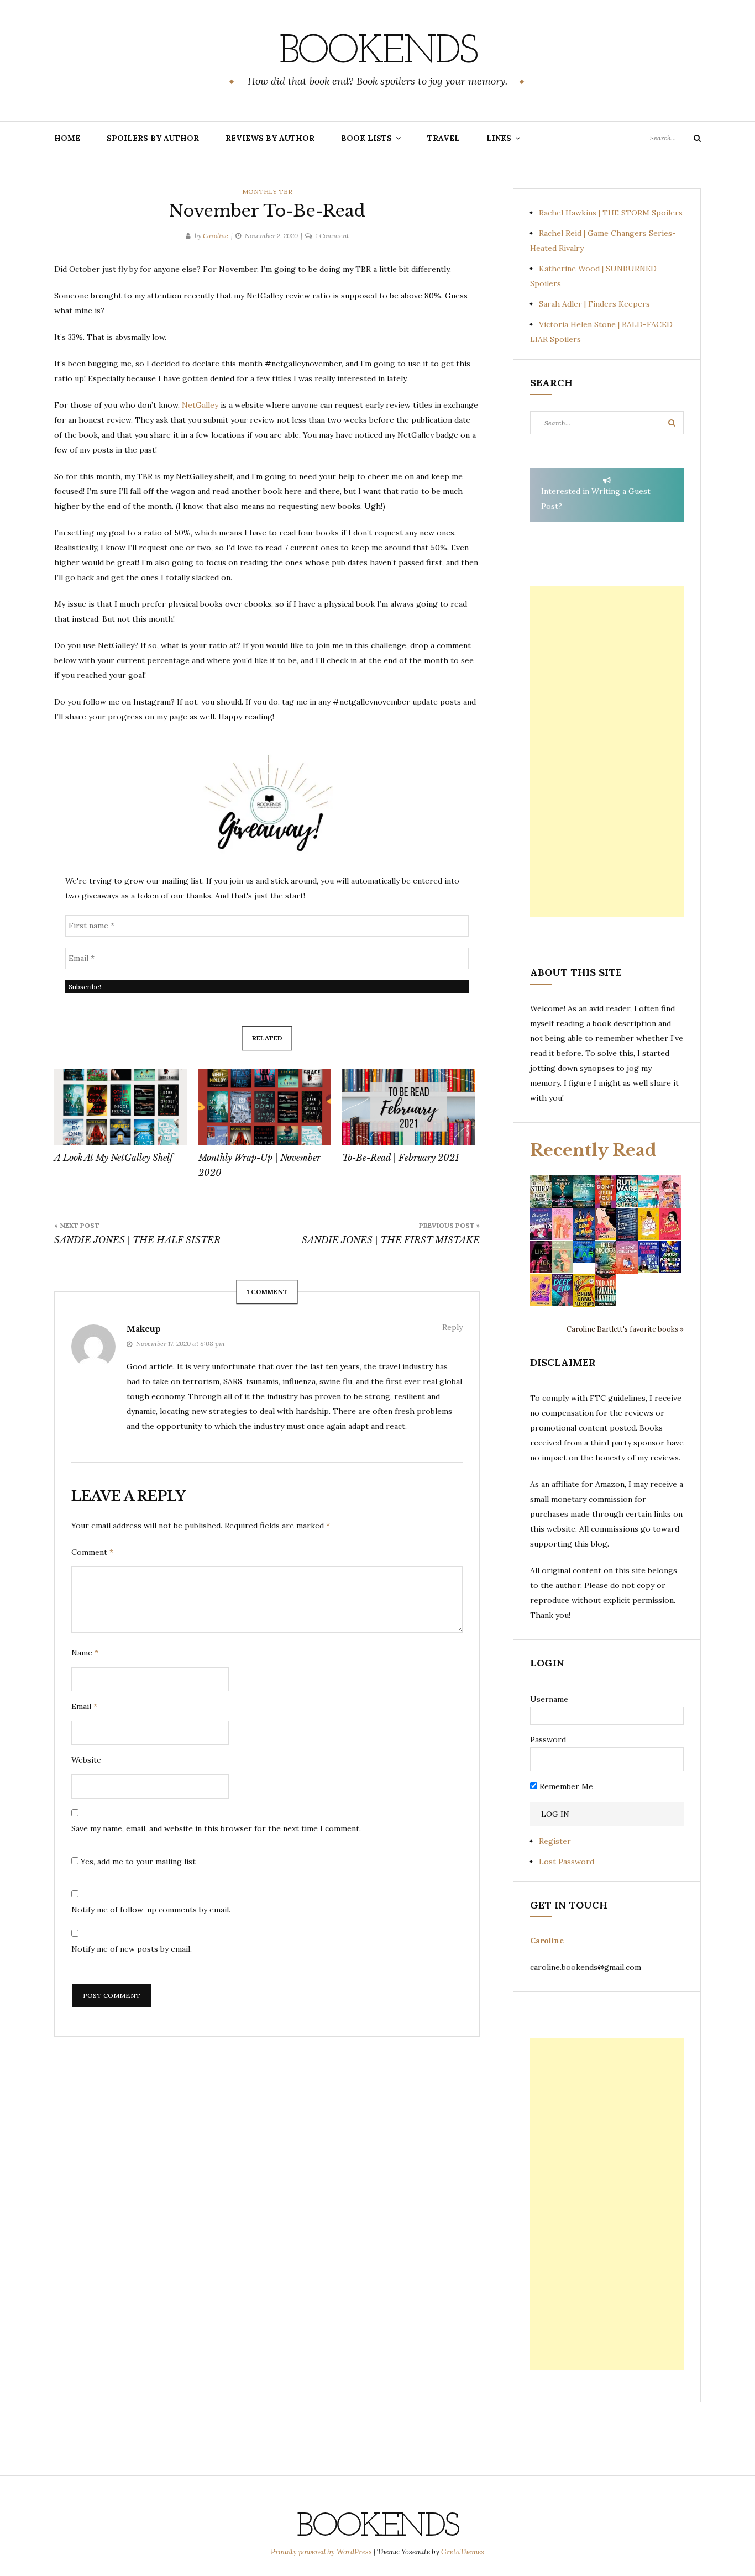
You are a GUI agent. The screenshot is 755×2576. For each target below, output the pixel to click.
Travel (444, 138)
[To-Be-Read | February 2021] (409, 1107)
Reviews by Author (270, 138)
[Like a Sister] (541, 1257)
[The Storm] (541, 1190)
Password (548, 1739)
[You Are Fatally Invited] (605, 1290)
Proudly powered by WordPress (322, 2552)
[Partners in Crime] (541, 1223)
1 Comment (332, 236)
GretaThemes (463, 2552)
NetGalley (201, 405)
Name (85, 1653)
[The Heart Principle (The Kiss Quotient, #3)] (670, 1223)
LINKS (499, 138)
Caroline (216, 236)
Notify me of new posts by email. (132, 1949)
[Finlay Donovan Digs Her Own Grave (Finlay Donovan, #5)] (649, 1257)
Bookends (378, 52)
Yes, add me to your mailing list (137, 1862)
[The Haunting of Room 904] (627, 1223)
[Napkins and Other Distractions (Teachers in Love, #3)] (562, 1223)
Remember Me (565, 1786)
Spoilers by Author (153, 138)
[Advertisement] (607, 751)
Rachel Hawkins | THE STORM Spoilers (611, 213)
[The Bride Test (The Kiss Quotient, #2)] (649, 1223)
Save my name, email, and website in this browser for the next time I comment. (216, 1828)
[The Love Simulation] (627, 1257)
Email (84, 1706)
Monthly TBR (267, 191)
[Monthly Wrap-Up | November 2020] (265, 1107)
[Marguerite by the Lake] (584, 1190)
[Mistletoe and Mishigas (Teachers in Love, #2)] (562, 1257)
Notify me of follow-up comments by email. (151, 1910)
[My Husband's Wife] (562, 1190)
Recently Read (593, 1150)
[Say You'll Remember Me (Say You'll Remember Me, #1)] (649, 1191)
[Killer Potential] (541, 1290)
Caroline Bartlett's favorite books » (625, 1329)
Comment (92, 1552)
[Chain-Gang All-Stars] (584, 1290)
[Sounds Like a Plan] (584, 1224)
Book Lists (366, 138)
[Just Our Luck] (670, 1190)
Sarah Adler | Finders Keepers (594, 304)
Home (67, 138)
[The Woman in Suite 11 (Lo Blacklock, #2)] (627, 1190)
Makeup (144, 1329)
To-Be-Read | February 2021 (401, 1158)
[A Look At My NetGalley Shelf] (121, 1107)
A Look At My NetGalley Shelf (113, 1158)
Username (549, 1699)
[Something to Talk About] (605, 1223)
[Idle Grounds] (605, 1257)
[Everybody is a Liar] (584, 1251)
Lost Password (567, 1862)
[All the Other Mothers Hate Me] (670, 1257)
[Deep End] (562, 1290)
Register (555, 1841)
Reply (452, 1327)
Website (86, 1760)
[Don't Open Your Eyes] (605, 1190)
